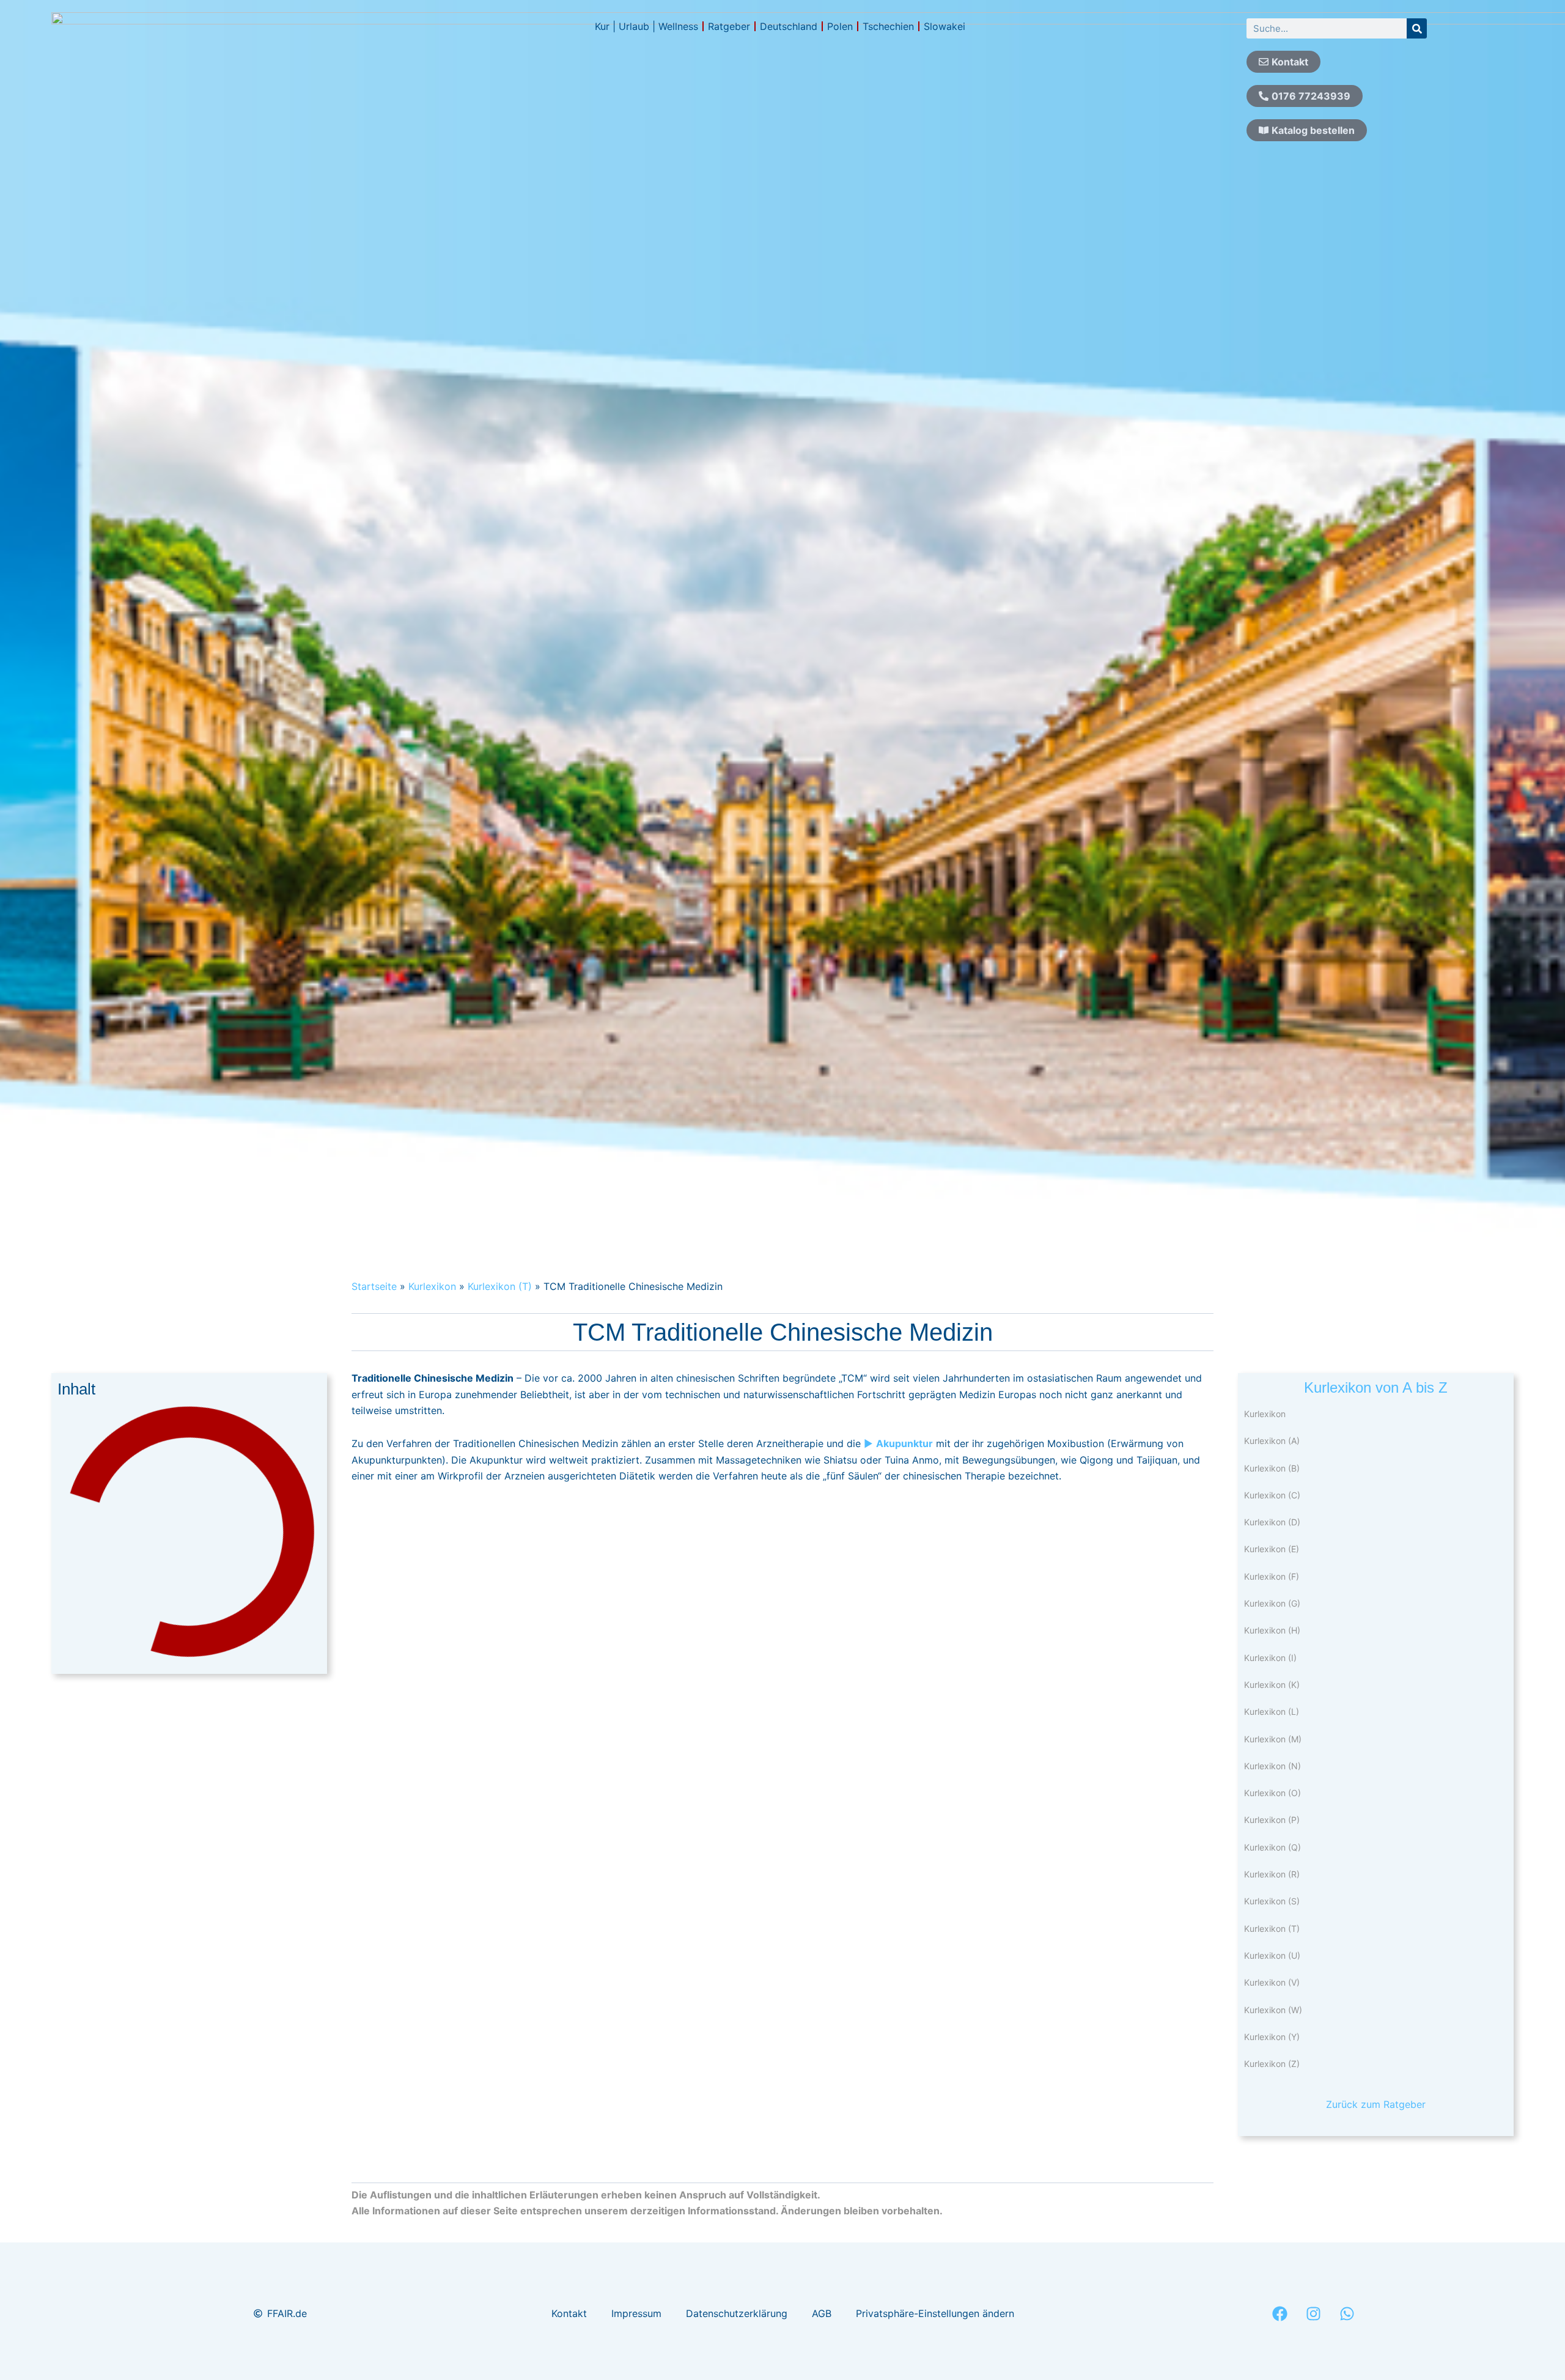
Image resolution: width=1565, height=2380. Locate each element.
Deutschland (789, 26)
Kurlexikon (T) (500, 1286)
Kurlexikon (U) (1272, 1955)
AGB (822, 2313)
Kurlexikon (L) (1272, 1711)
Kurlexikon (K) (1272, 1685)
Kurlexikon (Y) (1272, 2037)
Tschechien (888, 26)
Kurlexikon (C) (1272, 1495)
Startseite (374, 1286)
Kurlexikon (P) (1272, 1820)
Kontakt (569, 2313)
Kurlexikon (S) (1272, 1901)
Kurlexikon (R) (1272, 1874)
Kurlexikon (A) (1272, 1441)
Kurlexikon (432, 1286)
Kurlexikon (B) (1272, 1468)
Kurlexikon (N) (1272, 1766)
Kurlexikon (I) (1270, 1658)
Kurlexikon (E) (1272, 1549)
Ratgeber (729, 26)
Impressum (636, 2313)
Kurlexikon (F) (1272, 1576)
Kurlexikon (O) (1272, 1793)
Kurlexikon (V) (1272, 1982)
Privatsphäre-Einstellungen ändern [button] (935, 2313)
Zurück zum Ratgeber (1376, 2104)
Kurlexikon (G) (1272, 1603)
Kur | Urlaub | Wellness (646, 26)
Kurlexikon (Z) (1272, 2064)
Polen (840, 26)
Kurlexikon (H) (1272, 1630)
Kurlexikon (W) (1273, 2010)
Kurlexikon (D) (1272, 1522)
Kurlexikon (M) (1273, 1739)
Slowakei (945, 26)
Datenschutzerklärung (737, 2313)
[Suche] (1417, 28)
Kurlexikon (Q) (1272, 1847)
